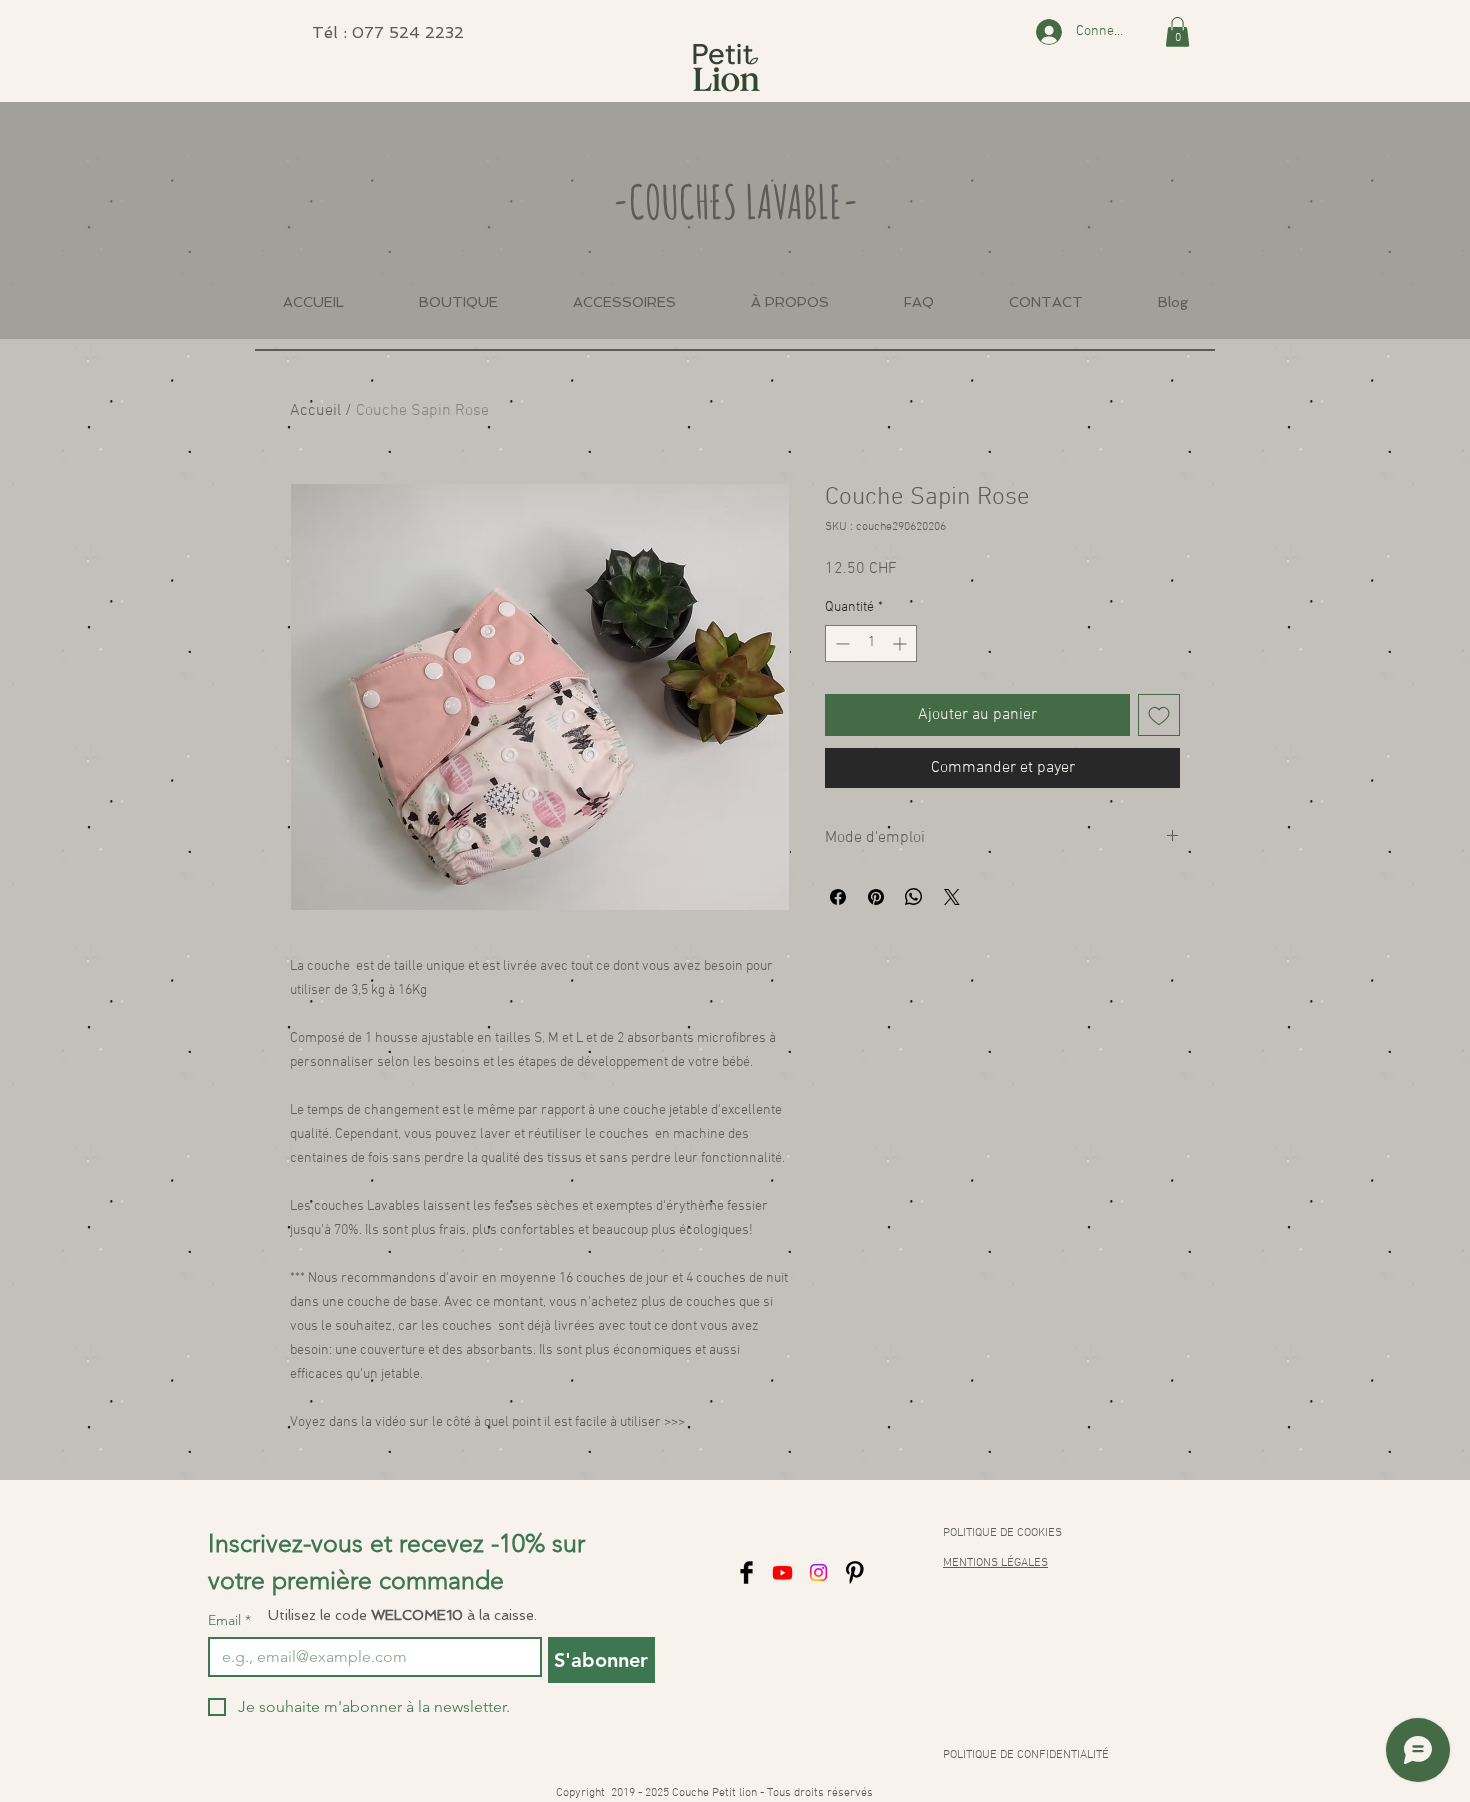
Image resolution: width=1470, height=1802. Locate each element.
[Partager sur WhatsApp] (914, 897)
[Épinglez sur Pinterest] (876, 897)
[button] (1177, 32)
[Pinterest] (854, 1572)
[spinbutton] (871, 643)
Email (229, 1620)
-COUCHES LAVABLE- (735, 201)
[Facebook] (746, 1572)
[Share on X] (952, 897)
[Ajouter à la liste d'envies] (1159, 715)
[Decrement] (840, 643)
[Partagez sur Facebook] (838, 897)
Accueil (315, 411)
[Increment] (901, 643)
